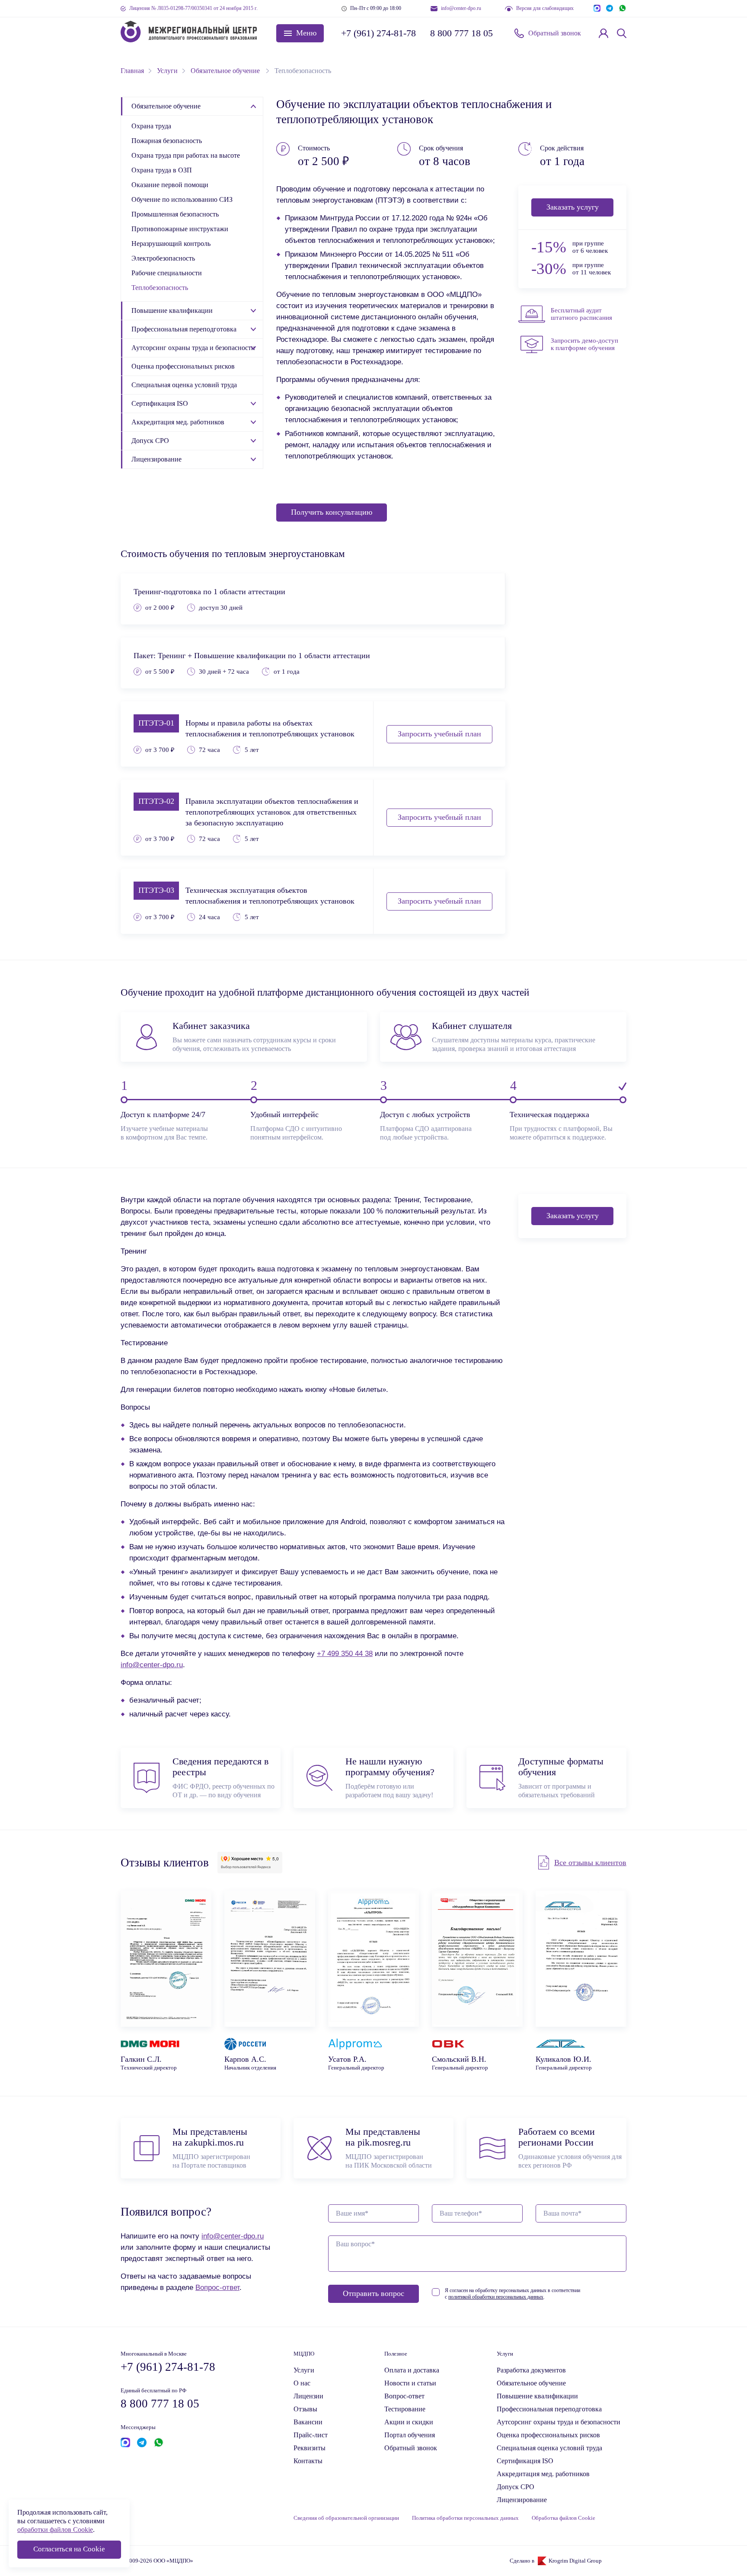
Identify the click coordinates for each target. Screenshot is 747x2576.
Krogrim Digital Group (575, 2561)
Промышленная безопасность (175, 214)
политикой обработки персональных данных (496, 2297)
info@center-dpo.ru (461, 8)
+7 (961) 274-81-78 (378, 33)
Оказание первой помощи (170, 185)
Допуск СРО (150, 441)
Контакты (308, 2461)
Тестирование (405, 2409)
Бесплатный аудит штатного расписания (581, 314)
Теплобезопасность (160, 288)
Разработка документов (531, 2370)
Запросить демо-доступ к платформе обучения (584, 344)
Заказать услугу (573, 207)
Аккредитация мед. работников (178, 422)
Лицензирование (156, 459)
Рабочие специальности (167, 273)
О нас (302, 2383)
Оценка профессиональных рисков (183, 366)
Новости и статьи (410, 2383)
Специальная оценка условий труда (184, 385)
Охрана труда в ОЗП (162, 170)
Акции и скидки (409, 2422)
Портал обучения (410, 2435)
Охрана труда (151, 126)
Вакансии (308, 2422)
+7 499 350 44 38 (345, 1653)
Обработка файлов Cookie (563, 2518)
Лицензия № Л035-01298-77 (193, 8)
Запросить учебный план (439, 734)
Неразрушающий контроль (171, 244)
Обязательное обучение (166, 106)
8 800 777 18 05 (461, 33)
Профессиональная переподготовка (184, 329)
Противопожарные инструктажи (180, 229)
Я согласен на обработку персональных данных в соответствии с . (512, 2294)
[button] (300, 33)
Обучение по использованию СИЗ (182, 199)
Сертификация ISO (160, 403)
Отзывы (305, 2409)
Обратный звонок (555, 33)
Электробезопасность (163, 258)
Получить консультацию (332, 512)
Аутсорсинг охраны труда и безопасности (193, 348)
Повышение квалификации (172, 310)
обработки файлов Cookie (55, 2530)
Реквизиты (310, 2448)
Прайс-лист (311, 2435)
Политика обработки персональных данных (465, 2518)
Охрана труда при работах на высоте (186, 155)
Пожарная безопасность (167, 141)
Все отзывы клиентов (590, 1863)
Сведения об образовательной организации (346, 2518)
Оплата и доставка (412, 2370)
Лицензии (308, 2396)
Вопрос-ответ (217, 2287)
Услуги (304, 2370)
